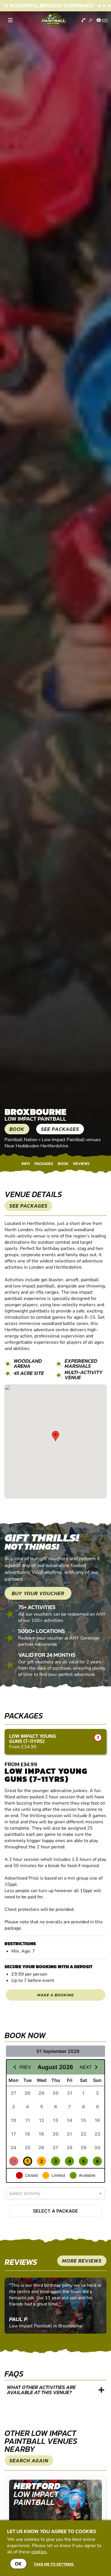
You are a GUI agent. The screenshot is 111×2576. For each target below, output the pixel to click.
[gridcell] (14, 2093)
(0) (105, 20)
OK (18, 2564)
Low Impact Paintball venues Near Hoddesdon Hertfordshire (53, 1143)
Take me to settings (54, 2564)
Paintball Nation (21, 1140)
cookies (39, 2552)
